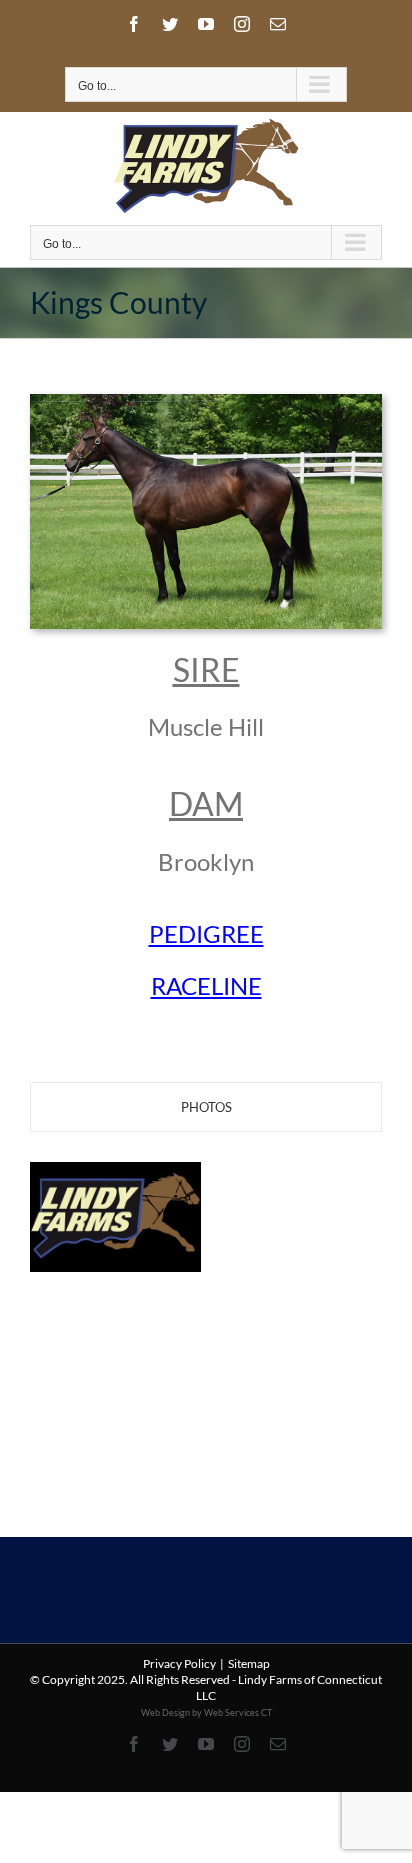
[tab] (206, 1107)
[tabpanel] (206, 1278)
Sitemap (249, 1663)
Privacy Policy (179, 1663)
